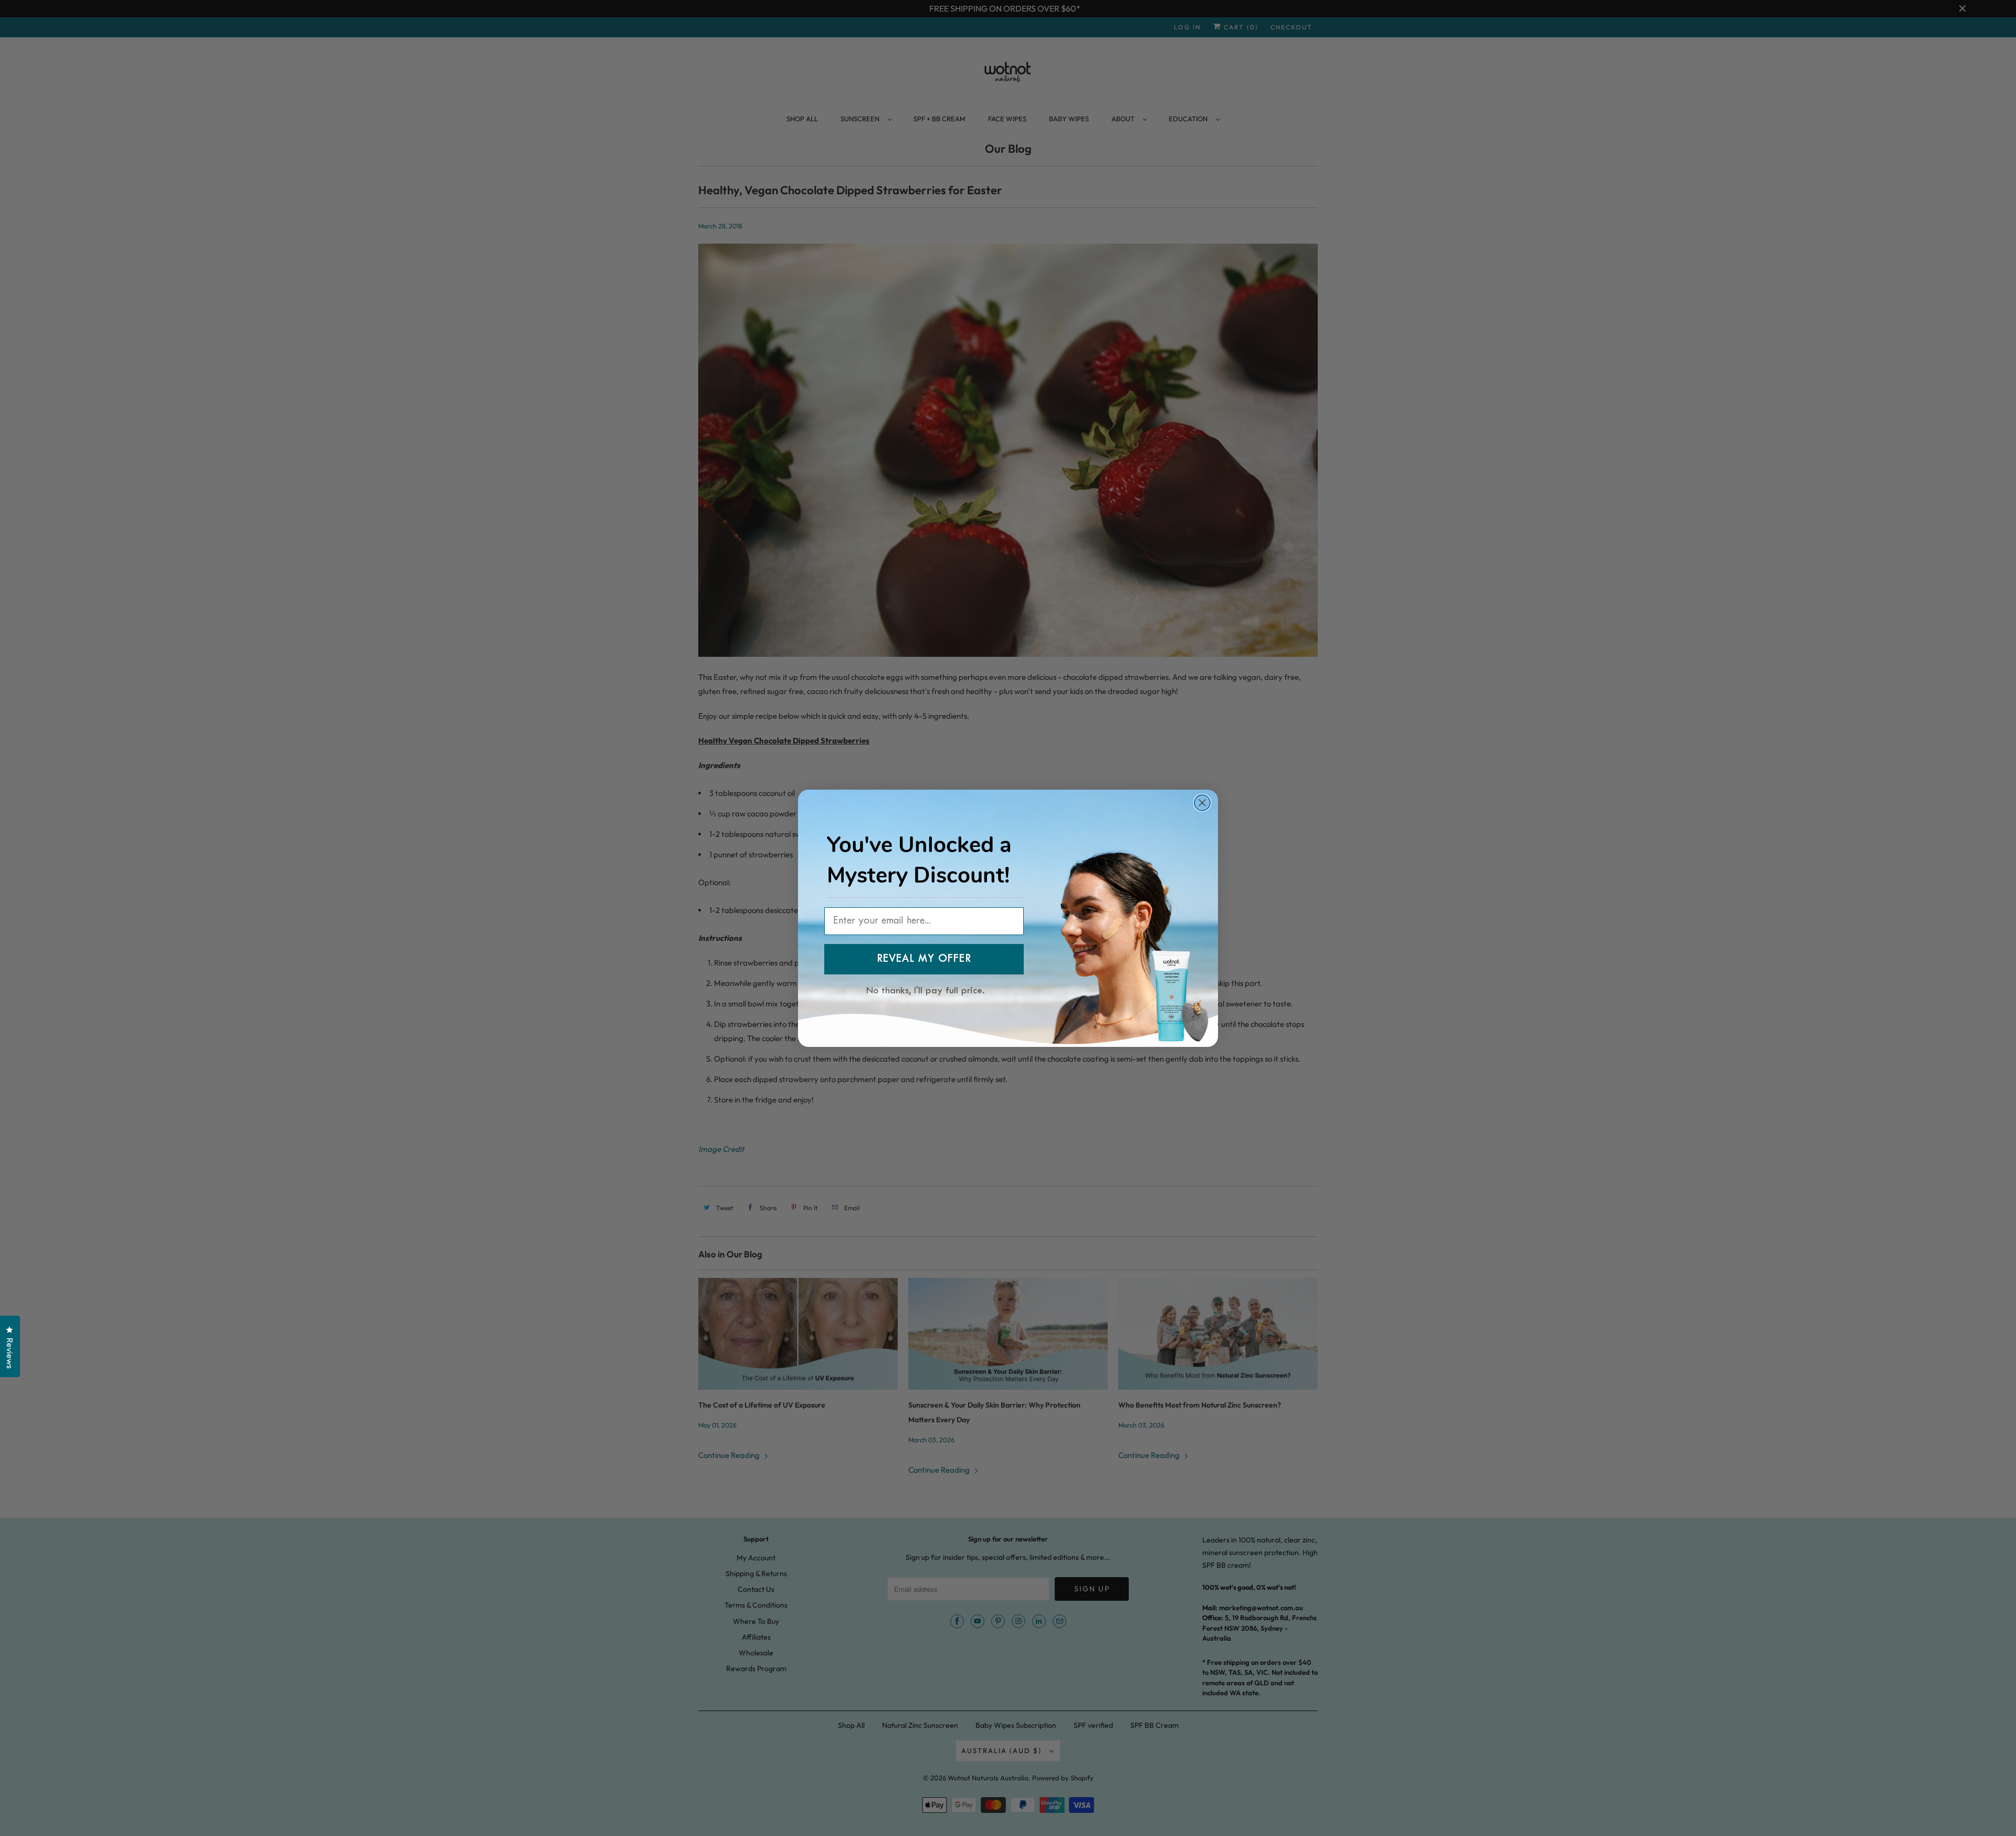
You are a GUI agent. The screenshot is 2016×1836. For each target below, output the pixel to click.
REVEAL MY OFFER (924, 959)
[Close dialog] (1202, 803)
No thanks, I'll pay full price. (926, 989)
